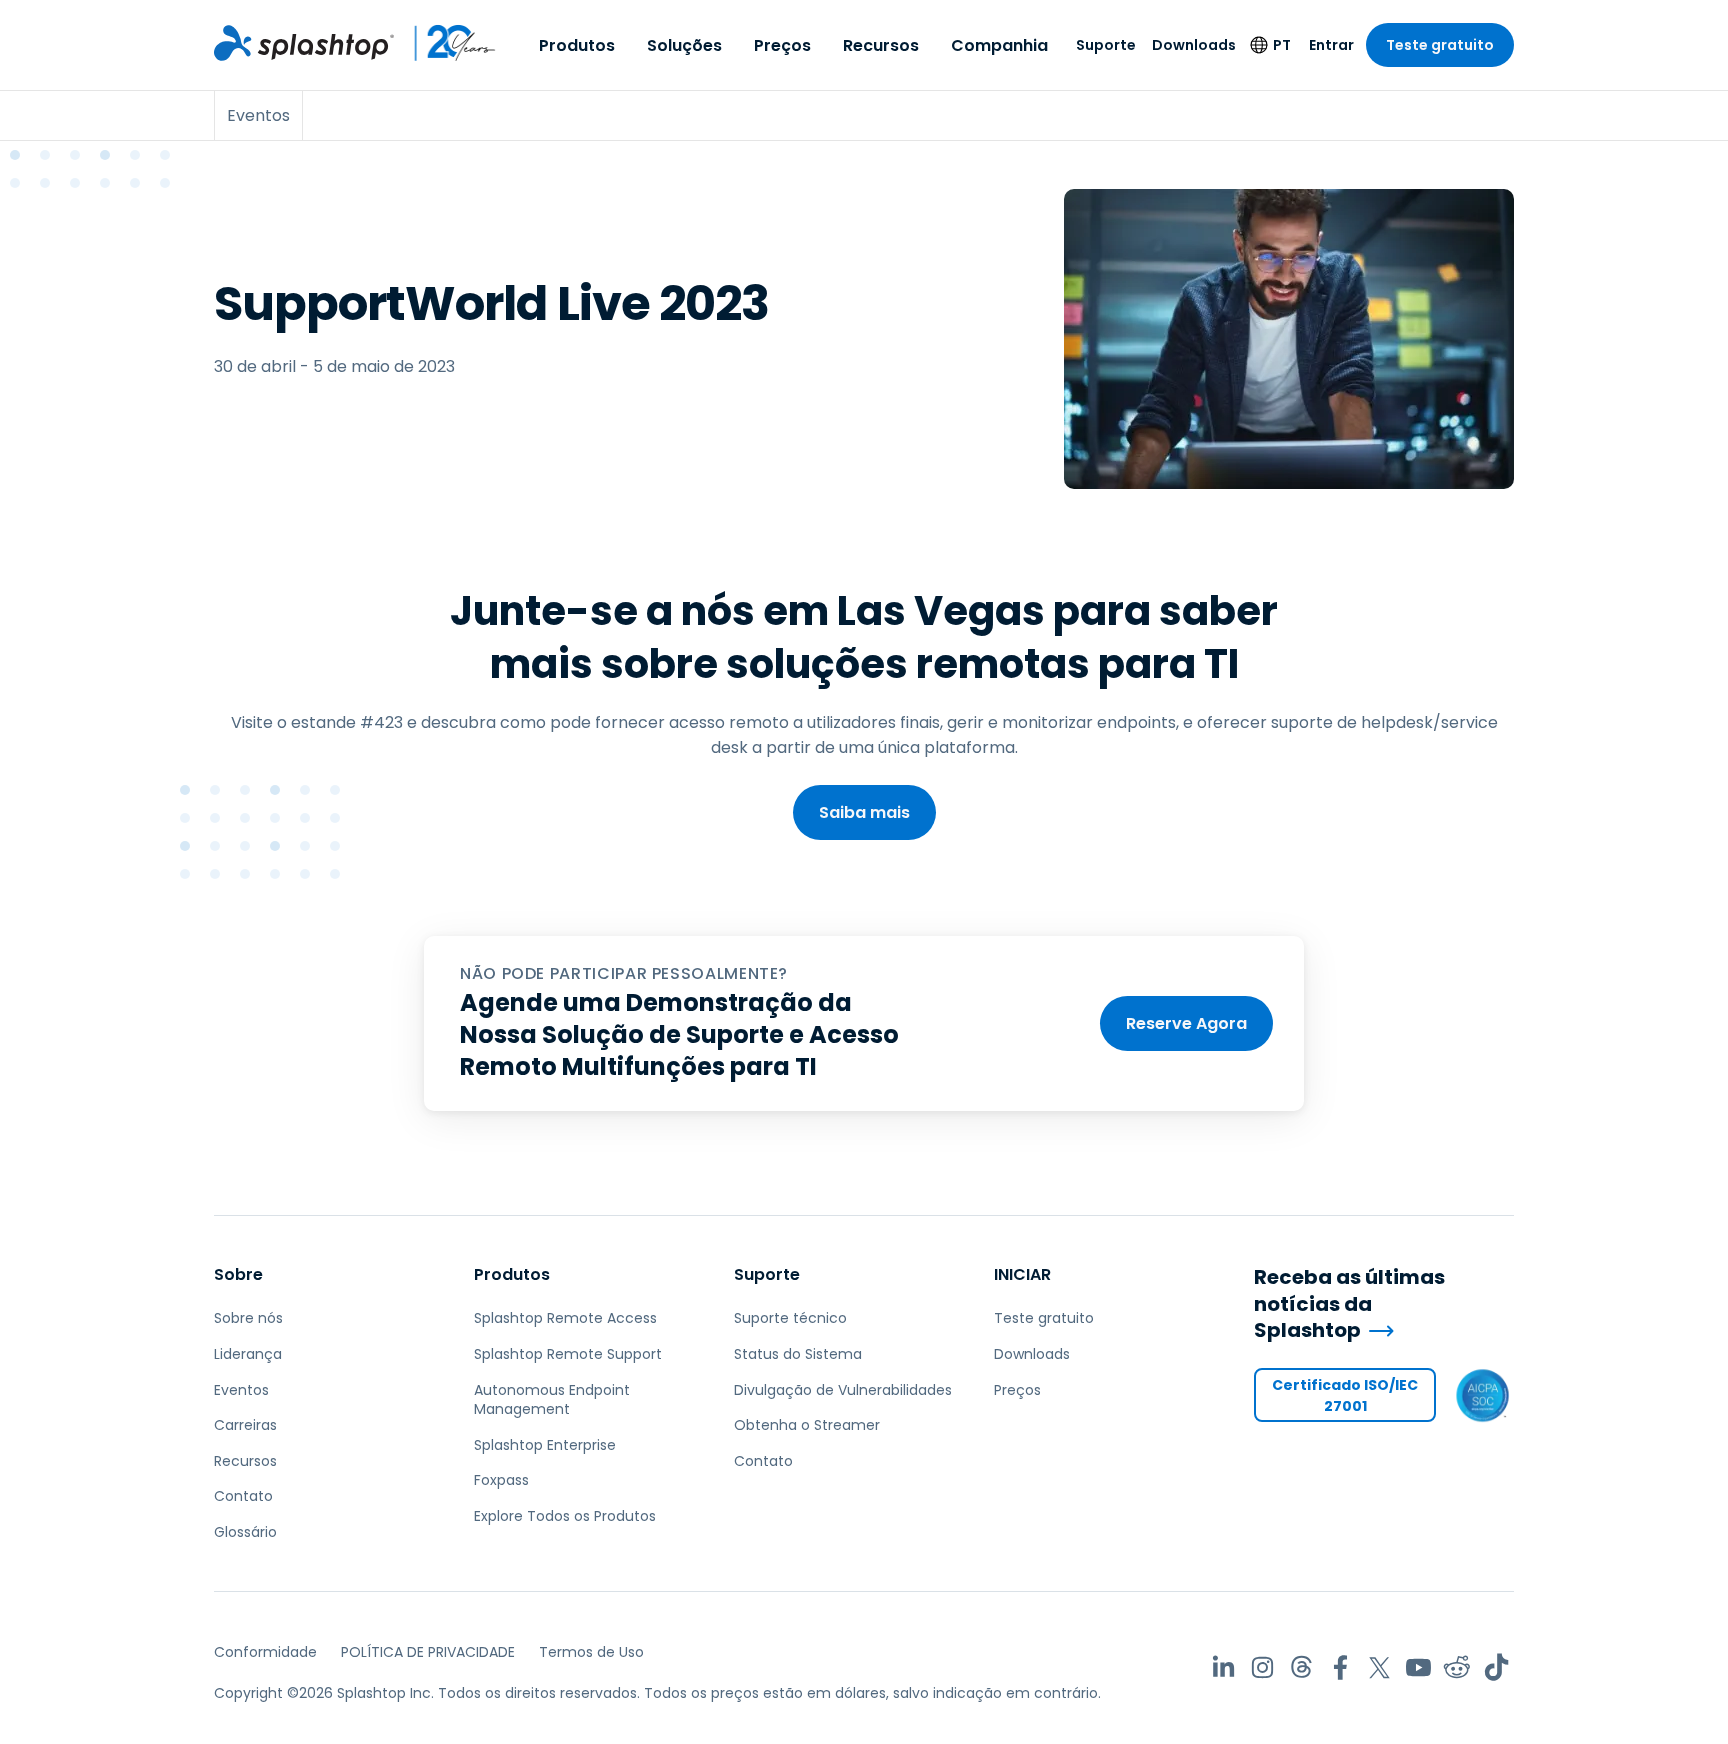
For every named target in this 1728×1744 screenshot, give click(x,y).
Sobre (238, 1274)
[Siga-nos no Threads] (1301, 1667)
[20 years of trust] (445, 43)
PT (1282, 45)
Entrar (1331, 45)
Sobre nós (248, 1318)
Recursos (881, 45)
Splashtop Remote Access (565, 1318)
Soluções (684, 45)
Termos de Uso (591, 1652)
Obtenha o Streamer (807, 1425)
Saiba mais (864, 812)
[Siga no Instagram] (1262, 1667)
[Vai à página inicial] (304, 43)
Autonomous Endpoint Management (552, 1400)
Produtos (577, 45)
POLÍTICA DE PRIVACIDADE (428, 1652)
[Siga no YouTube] (1418, 1667)
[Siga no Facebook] (1340, 1667)
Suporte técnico (790, 1318)
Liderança (248, 1354)
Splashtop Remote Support (568, 1354)
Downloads (1194, 45)
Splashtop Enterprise (545, 1445)
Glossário (245, 1532)
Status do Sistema (798, 1354)
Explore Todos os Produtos (565, 1516)
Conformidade (265, 1652)
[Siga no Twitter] (1379, 1667)
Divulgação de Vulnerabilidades (843, 1390)
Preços (782, 45)
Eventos (241, 1390)
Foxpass (501, 1480)
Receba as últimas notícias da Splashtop (1349, 1304)
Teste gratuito (1440, 45)
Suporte (1106, 45)
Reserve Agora (1186, 1023)
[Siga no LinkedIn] (1223, 1667)
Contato (243, 1496)
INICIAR (1022, 1274)
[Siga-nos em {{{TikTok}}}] (1496, 1667)
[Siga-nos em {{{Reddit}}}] (1457, 1667)
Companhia (999, 45)
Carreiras (245, 1425)
